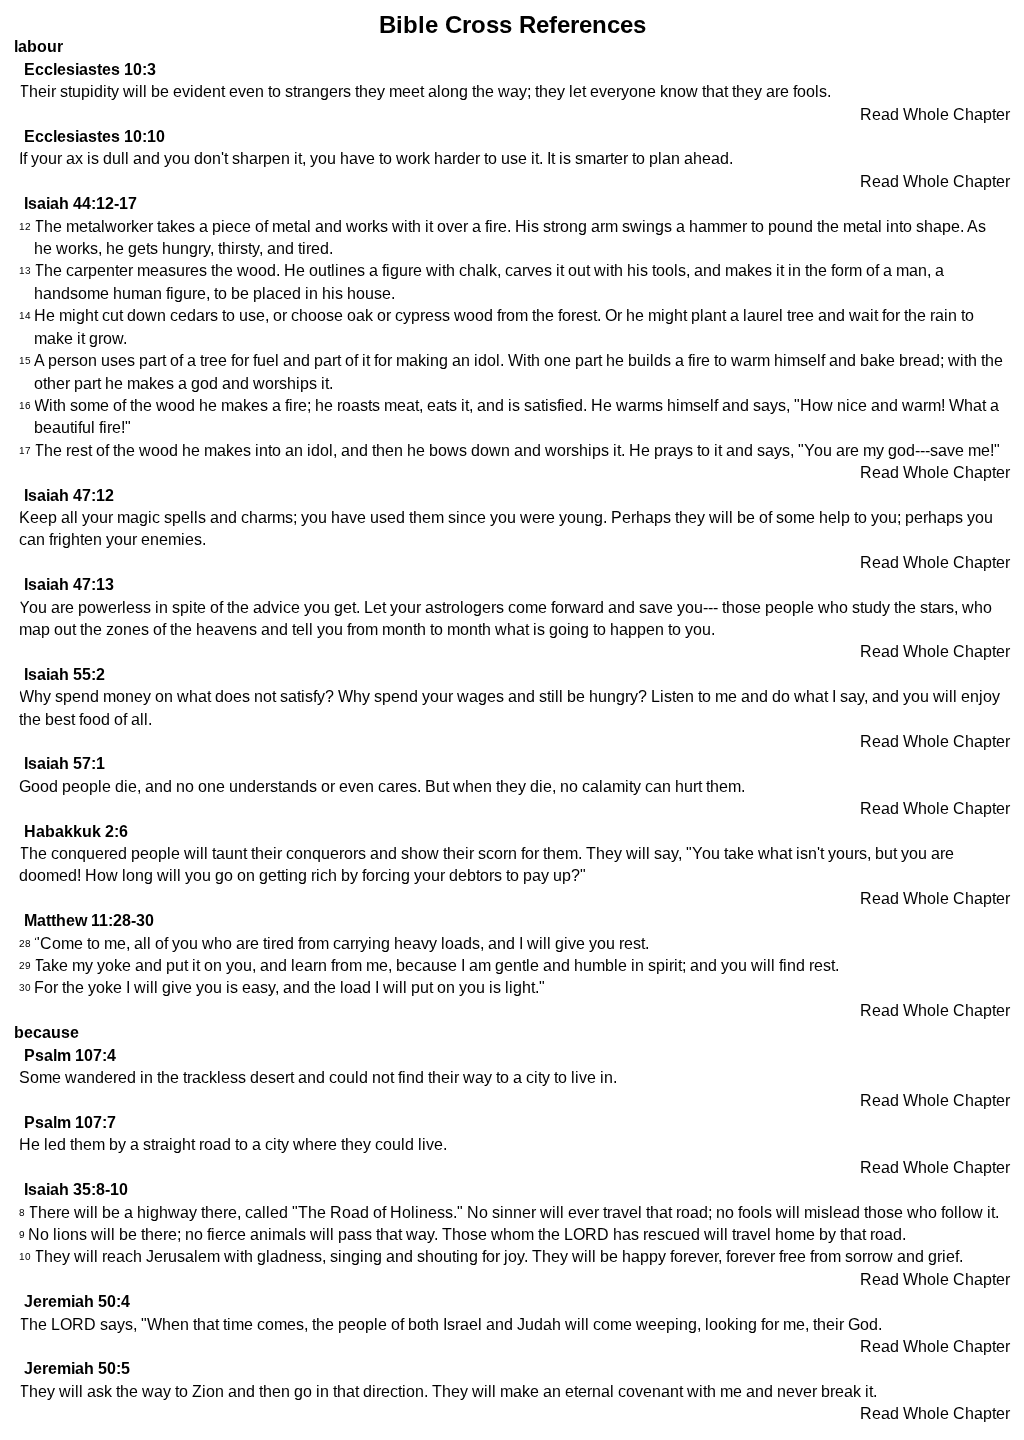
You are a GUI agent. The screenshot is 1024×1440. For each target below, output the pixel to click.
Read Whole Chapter (935, 114)
